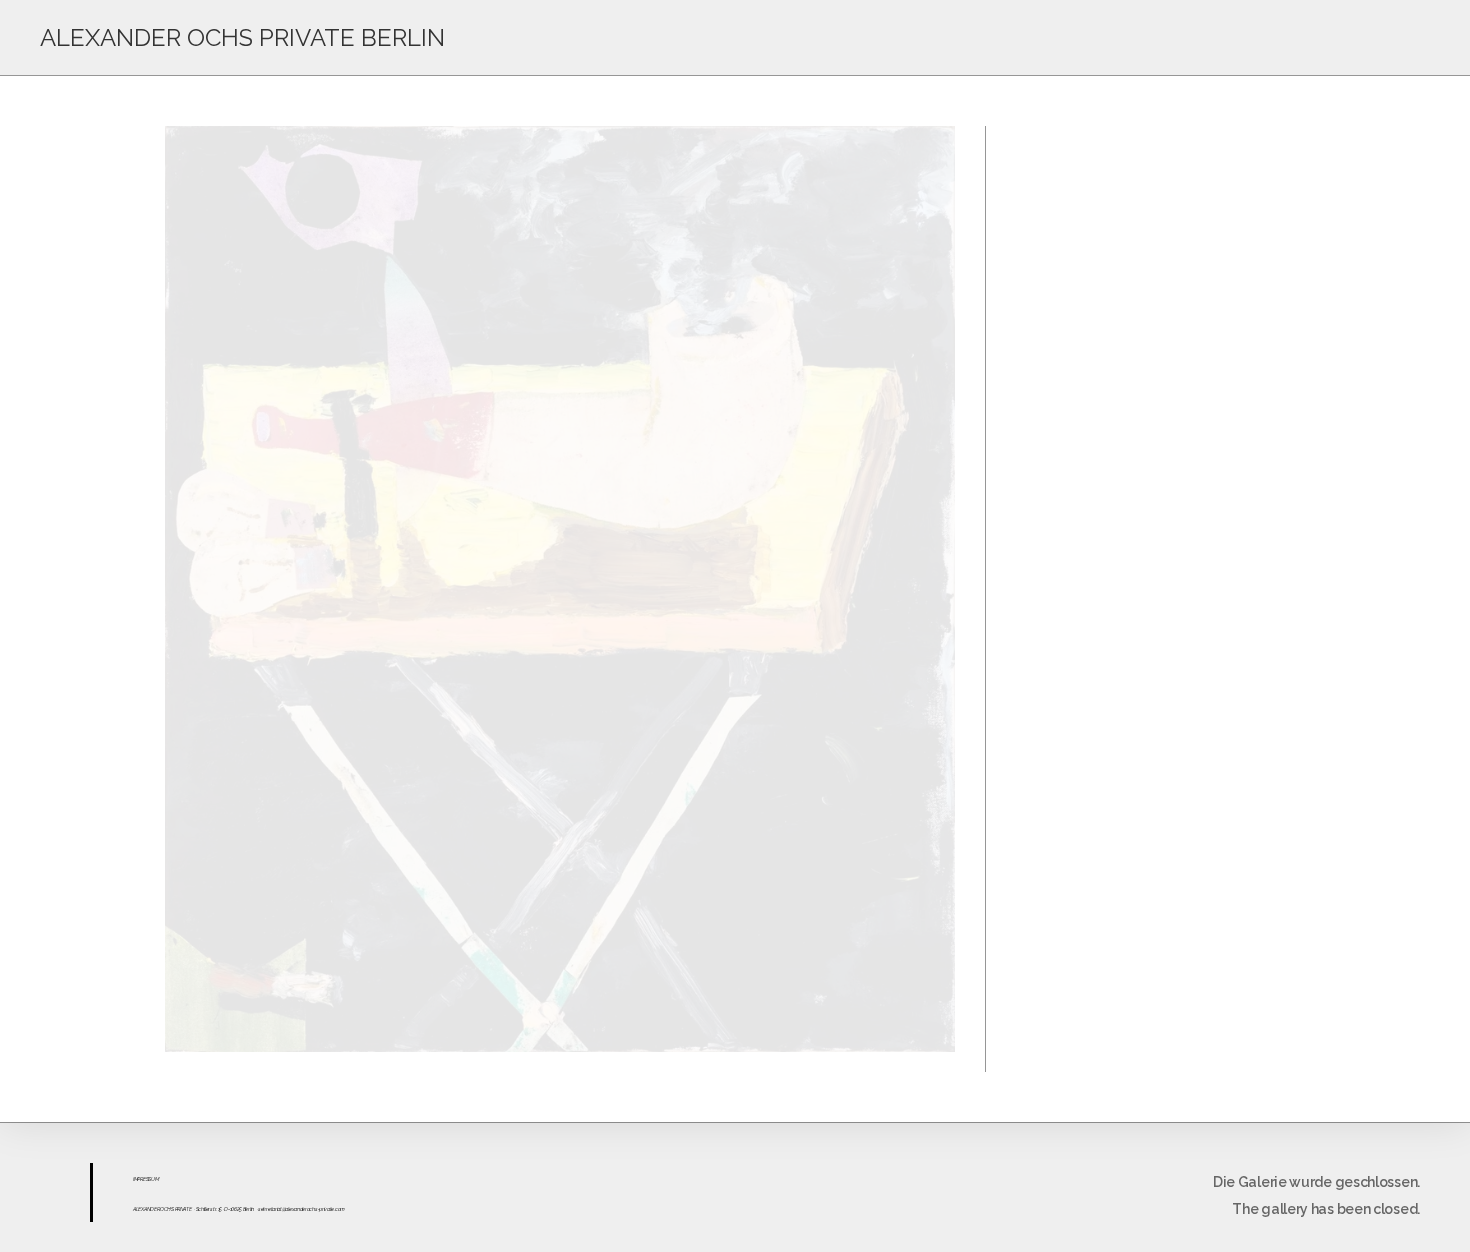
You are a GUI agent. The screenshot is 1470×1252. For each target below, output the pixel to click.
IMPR (138, 1179)
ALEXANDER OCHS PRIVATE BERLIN (242, 37)
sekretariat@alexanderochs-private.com (301, 1209)
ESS (147, 1179)
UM (154, 1179)
